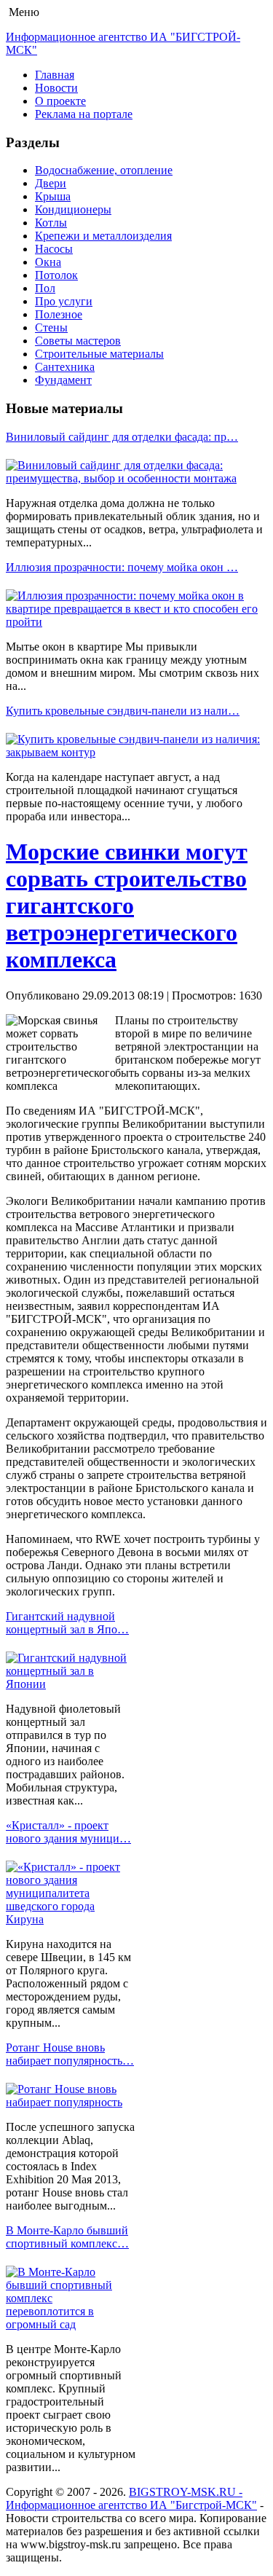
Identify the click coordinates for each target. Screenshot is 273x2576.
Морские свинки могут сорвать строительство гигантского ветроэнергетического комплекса (127, 906)
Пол (45, 288)
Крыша (53, 196)
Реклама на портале (84, 114)
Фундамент (63, 380)
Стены (51, 327)
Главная (55, 75)
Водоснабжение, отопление (104, 170)
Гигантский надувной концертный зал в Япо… (67, 1623)
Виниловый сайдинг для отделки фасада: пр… (122, 437)
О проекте (60, 101)
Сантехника (65, 367)
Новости (56, 88)
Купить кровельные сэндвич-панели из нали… (123, 711)
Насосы (54, 249)
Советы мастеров (78, 341)
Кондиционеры (73, 209)
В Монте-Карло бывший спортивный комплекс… (67, 2237)
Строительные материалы (99, 354)
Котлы (51, 223)
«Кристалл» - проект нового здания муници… (68, 1832)
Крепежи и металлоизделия (103, 236)
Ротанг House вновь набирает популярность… (70, 2054)
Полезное (59, 314)
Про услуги (64, 301)
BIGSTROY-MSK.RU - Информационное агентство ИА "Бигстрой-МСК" (131, 2498)
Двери (51, 183)
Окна (48, 262)
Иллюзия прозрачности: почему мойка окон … (122, 567)
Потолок (56, 275)
